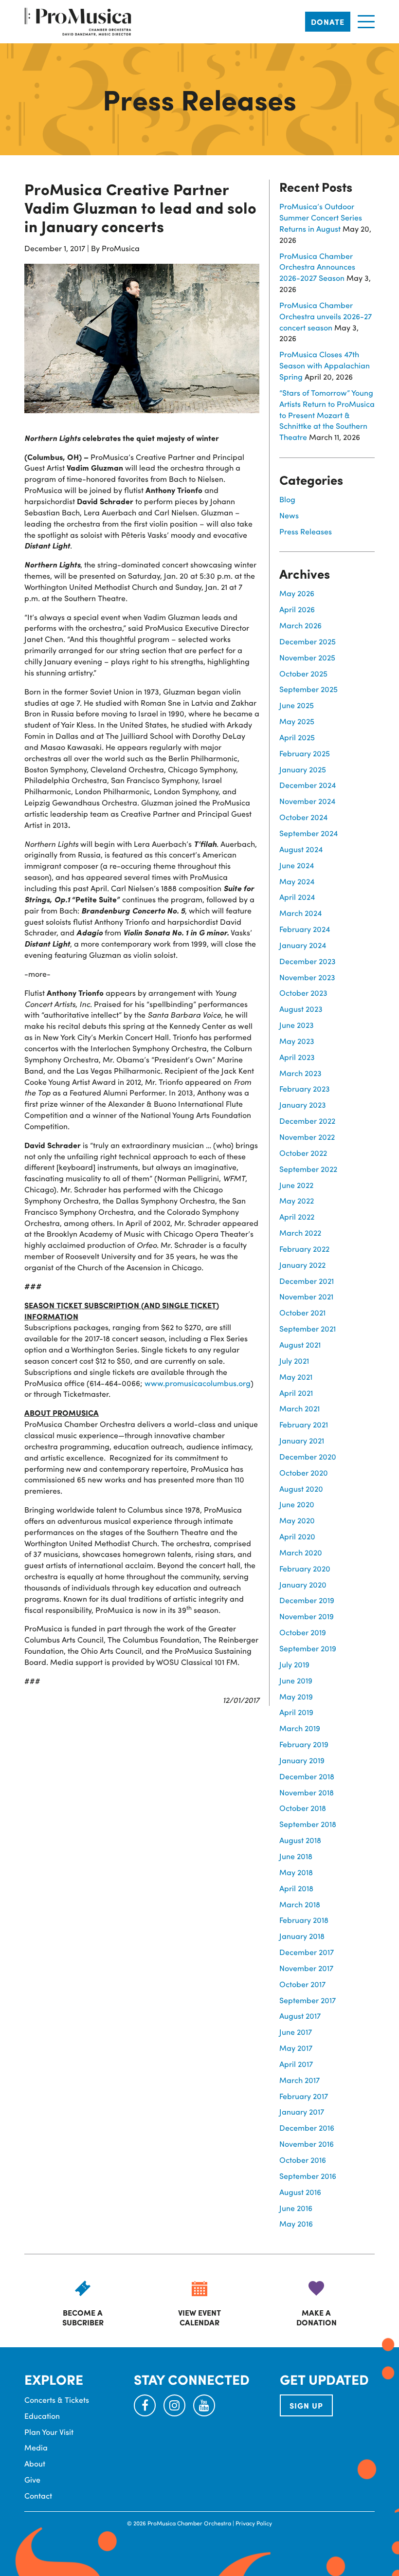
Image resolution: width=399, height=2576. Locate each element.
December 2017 (307, 1952)
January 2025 (303, 769)
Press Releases (306, 531)
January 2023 (303, 1105)
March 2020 (301, 1552)
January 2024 (303, 945)
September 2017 (308, 2000)
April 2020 (297, 1536)
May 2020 (297, 1520)
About (35, 2463)
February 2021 (304, 1424)
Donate (328, 22)
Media (36, 2447)
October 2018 (303, 1808)
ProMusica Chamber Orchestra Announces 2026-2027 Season (317, 267)
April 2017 (296, 2064)
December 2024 (308, 785)
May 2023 (297, 1041)
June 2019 (296, 1680)
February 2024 (305, 929)
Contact (38, 2495)
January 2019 (302, 1760)
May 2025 (297, 721)
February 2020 (305, 1568)
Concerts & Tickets (57, 2400)
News (289, 515)
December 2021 (307, 1281)
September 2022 (308, 1169)
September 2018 (308, 1824)
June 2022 (296, 1185)
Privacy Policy (254, 2523)
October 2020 (304, 1472)
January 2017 (302, 2111)
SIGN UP (306, 2405)
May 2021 (296, 1377)
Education (42, 2416)
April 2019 (296, 1712)
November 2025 (307, 657)
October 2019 (303, 1632)
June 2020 (297, 1504)
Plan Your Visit (49, 2432)
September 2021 (308, 1328)
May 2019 (296, 1696)
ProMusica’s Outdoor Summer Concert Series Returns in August (321, 217)
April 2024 (297, 897)
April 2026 (297, 609)
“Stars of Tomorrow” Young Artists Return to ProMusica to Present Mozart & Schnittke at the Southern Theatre (327, 415)
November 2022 (307, 1137)
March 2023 (300, 1073)
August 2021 (300, 1344)
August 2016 (300, 2192)
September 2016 (308, 2176)
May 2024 (297, 881)
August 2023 (301, 1009)
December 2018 (307, 1776)
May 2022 (297, 1200)
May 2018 (296, 1872)
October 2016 (303, 2160)
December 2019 (307, 1600)
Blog (287, 499)
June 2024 (297, 865)
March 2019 (300, 1728)
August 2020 (301, 1489)
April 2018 (296, 1888)
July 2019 (294, 1664)
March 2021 (299, 1408)
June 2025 (297, 705)
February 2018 (304, 1920)
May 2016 (296, 2223)
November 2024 (307, 801)
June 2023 (297, 1025)
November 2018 (307, 1792)
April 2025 (297, 737)
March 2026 (300, 625)
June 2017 (296, 2032)
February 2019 (304, 1744)
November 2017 (306, 1968)
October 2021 (302, 1312)
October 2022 (303, 1153)
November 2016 (307, 2144)
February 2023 (305, 1088)
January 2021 (302, 1440)
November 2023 (307, 977)
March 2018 (300, 1904)
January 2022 (302, 1265)
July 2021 (294, 1361)
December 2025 (308, 641)
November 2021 (306, 1296)
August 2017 (300, 2016)
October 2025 (303, 673)
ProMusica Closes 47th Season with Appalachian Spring (325, 365)
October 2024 (303, 817)
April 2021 (296, 1393)
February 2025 (305, 753)
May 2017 (296, 2048)
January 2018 (302, 1936)
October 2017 (302, 1984)
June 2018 (296, 1856)
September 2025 (308, 689)
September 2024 (308, 833)
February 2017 (304, 2096)
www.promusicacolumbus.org (198, 1383)
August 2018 (300, 1840)
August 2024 (301, 849)
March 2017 (299, 2080)
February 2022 (304, 1249)
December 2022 (307, 1121)
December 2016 (307, 2128)
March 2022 (300, 1233)
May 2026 (297, 593)
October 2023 (303, 993)
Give (32, 2479)
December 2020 (308, 1456)
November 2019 (307, 1616)
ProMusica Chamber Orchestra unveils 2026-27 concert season (326, 316)
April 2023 (297, 1057)
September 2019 (308, 1648)
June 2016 (296, 2208)
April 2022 (297, 1216)
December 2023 (308, 961)
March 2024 (300, 913)
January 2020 (303, 1584)
